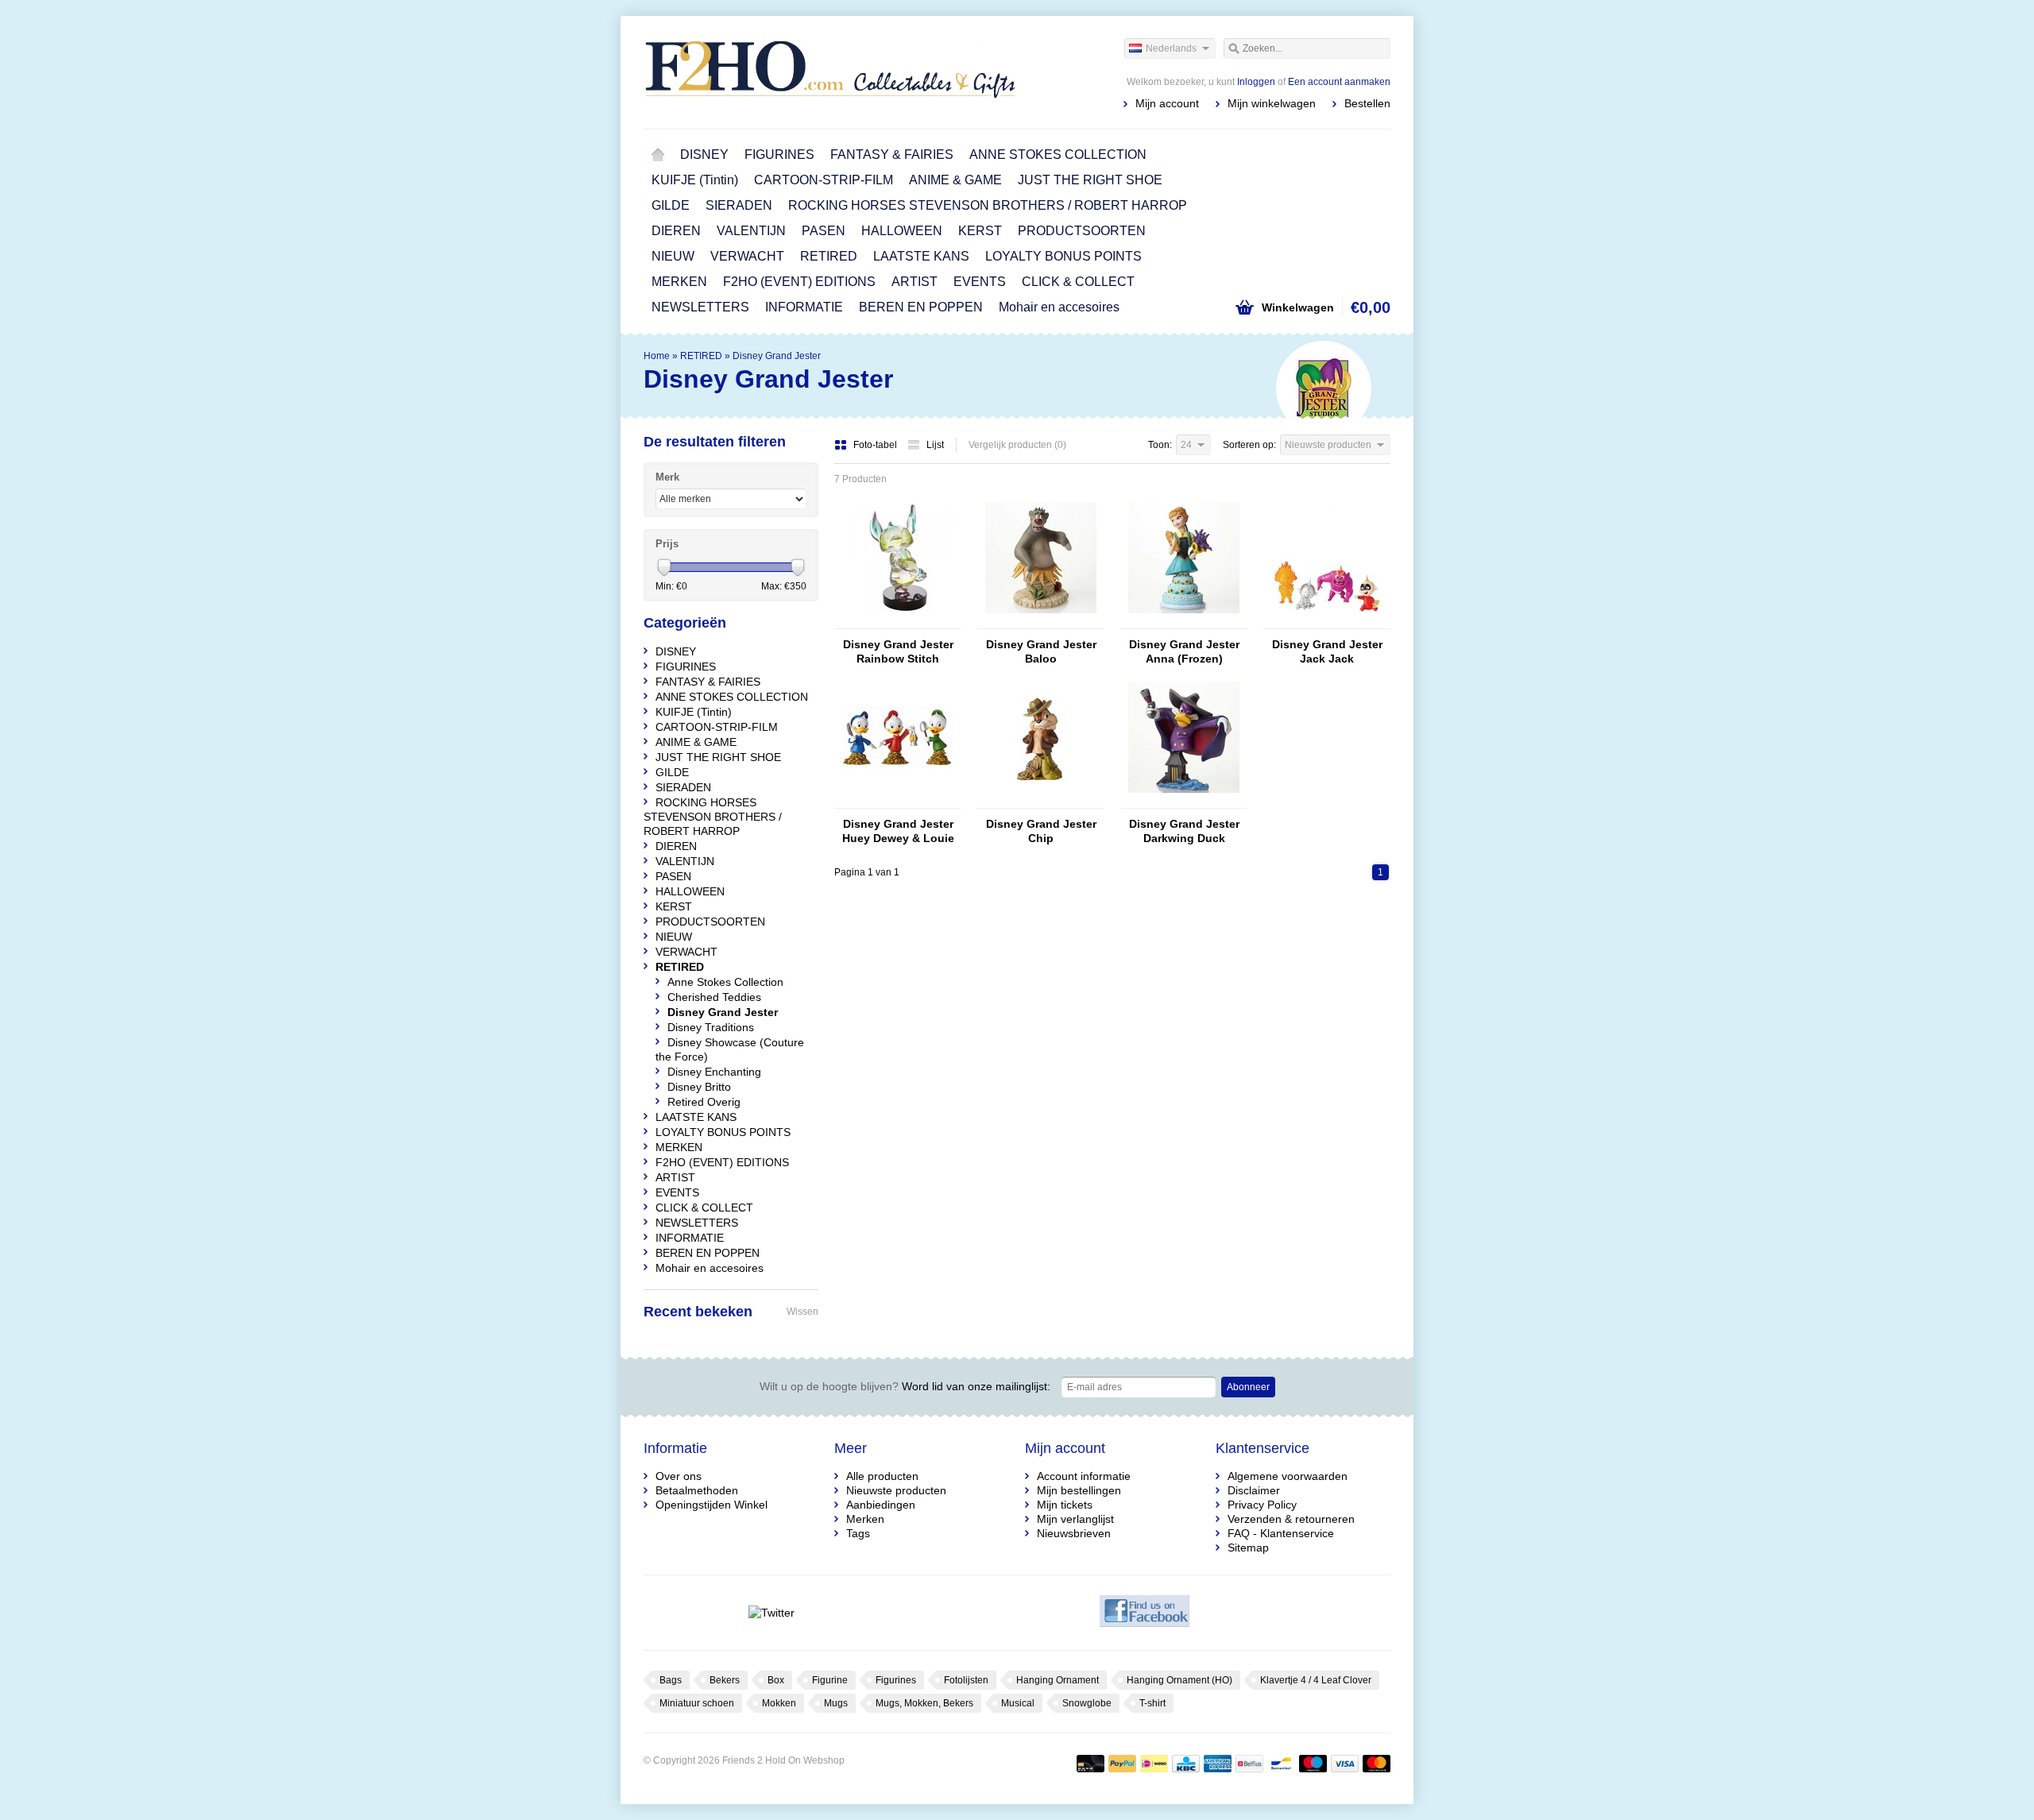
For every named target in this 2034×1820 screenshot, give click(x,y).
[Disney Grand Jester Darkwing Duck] (1184, 801)
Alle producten (882, 1476)
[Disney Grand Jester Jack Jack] (1327, 621)
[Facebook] (1145, 1613)
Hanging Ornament (1058, 1680)
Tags (858, 1533)
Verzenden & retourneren (1291, 1519)
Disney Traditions (711, 1027)
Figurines (896, 1680)
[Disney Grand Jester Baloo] (1041, 621)
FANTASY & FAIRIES (892, 155)
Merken (865, 1519)
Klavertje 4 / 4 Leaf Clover (1316, 1680)
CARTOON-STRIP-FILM (824, 180)
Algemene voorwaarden (1288, 1476)
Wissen (802, 1312)
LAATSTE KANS (921, 256)
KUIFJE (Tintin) (695, 180)
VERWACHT (747, 256)
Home (658, 155)
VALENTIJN (751, 231)
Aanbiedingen (881, 1505)
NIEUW (673, 256)
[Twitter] (771, 1613)
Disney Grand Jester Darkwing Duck (1184, 831)
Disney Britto (699, 1087)
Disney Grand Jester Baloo (1041, 651)
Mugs (836, 1703)
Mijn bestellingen (1079, 1490)
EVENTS (980, 282)
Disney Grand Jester (777, 356)
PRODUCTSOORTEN (1082, 231)
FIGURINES (779, 155)
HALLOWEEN (902, 231)
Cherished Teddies (714, 997)
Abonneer (1248, 1387)
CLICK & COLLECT (1078, 282)
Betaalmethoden (697, 1490)
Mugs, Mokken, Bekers (924, 1703)
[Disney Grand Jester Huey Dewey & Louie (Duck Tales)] (898, 801)
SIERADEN (739, 205)
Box (776, 1680)
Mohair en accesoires (1059, 307)
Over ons (679, 1476)
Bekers (725, 1680)
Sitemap (1248, 1548)
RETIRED (829, 256)
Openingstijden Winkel (712, 1505)
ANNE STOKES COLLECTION (1058, 155)
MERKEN (679, 282)
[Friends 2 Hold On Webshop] (830, 71)
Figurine (830, 1680)
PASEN (824, 231)
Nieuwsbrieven (1074, 1533)
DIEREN (676, 231)
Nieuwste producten (896, 1490)
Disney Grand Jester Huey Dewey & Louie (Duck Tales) (898, 831)
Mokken (779, 1703)
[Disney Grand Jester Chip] (1041, 801)
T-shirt (1152, 1703)
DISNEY (704, 155)
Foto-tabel (876, 445)
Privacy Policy (1262, 1505)
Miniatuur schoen (697, 1703)
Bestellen (1367, 103)
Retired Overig (704, 1102)
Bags (671, 1680)
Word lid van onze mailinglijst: (905, 1386)
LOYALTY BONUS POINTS (1063, 256)
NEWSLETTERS (700, 307)
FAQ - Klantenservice (1281, 1533)
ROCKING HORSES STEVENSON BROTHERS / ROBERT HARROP (988, 205)
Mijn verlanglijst (1075, 1519)
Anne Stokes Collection (725, 982)
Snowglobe (1087, 1703)
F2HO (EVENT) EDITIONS (799, 282)
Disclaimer (1254, 1490)
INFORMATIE (804, 307)
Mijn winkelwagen (1272, 103)
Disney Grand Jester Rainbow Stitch (898, 651)
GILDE (671, 205)
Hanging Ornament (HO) (1179, 1680)
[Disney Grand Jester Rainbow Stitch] (898, 621)
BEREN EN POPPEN (921, 307)
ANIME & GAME (955, 180)
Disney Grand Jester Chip (1041, 831)
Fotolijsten (966, 1680)
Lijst (935, 445)
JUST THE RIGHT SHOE (1090, 180)
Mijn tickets (1065, 1505)
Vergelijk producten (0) (1017, 445)
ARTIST (915, 282)
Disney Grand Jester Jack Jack (1327, 651)
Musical (1018, 1703)
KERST (980, 231)
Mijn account (1167, 103)
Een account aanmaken (1339, 82)
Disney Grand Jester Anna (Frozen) (1184, 651)
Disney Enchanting (714, 1072)
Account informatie (1084, 1476)
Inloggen (1256, 82)
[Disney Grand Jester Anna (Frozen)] (1184, 621)
